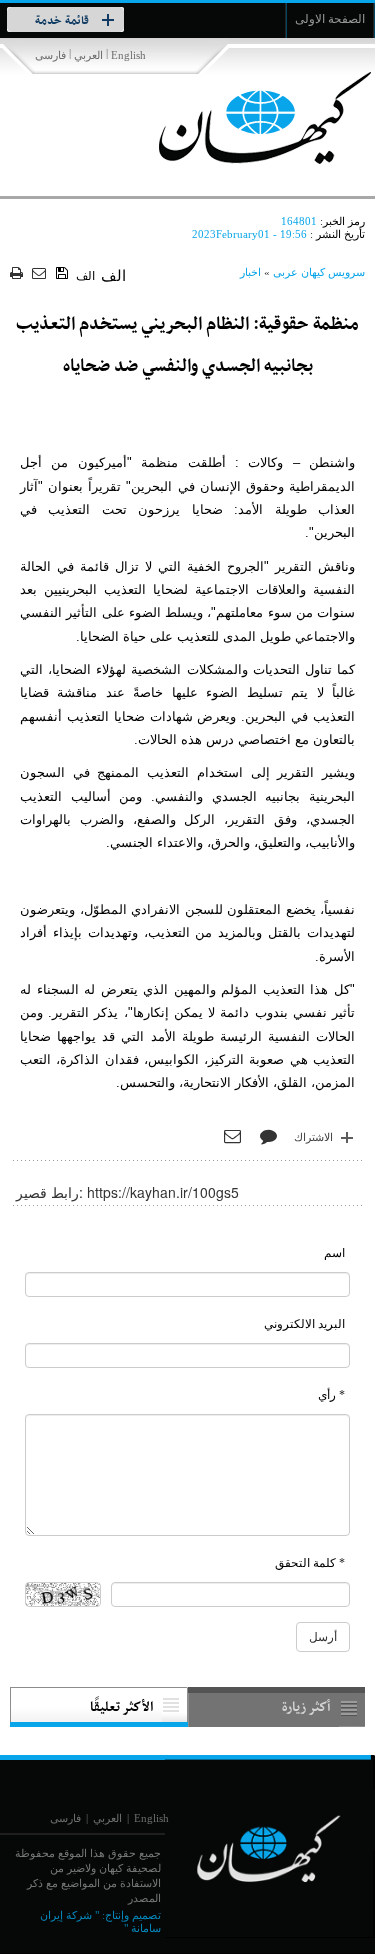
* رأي (331, 1395)
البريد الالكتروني (304, 1324)
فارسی (50, 55)
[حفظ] (63, 274)
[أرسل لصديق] (41, 274)
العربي (88, 55)
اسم (334, 1253)
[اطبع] (18, 274)
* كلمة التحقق (310, 1563)
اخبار (250, 272)
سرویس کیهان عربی (319, 272)
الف (85, 276)
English (128, 55)
